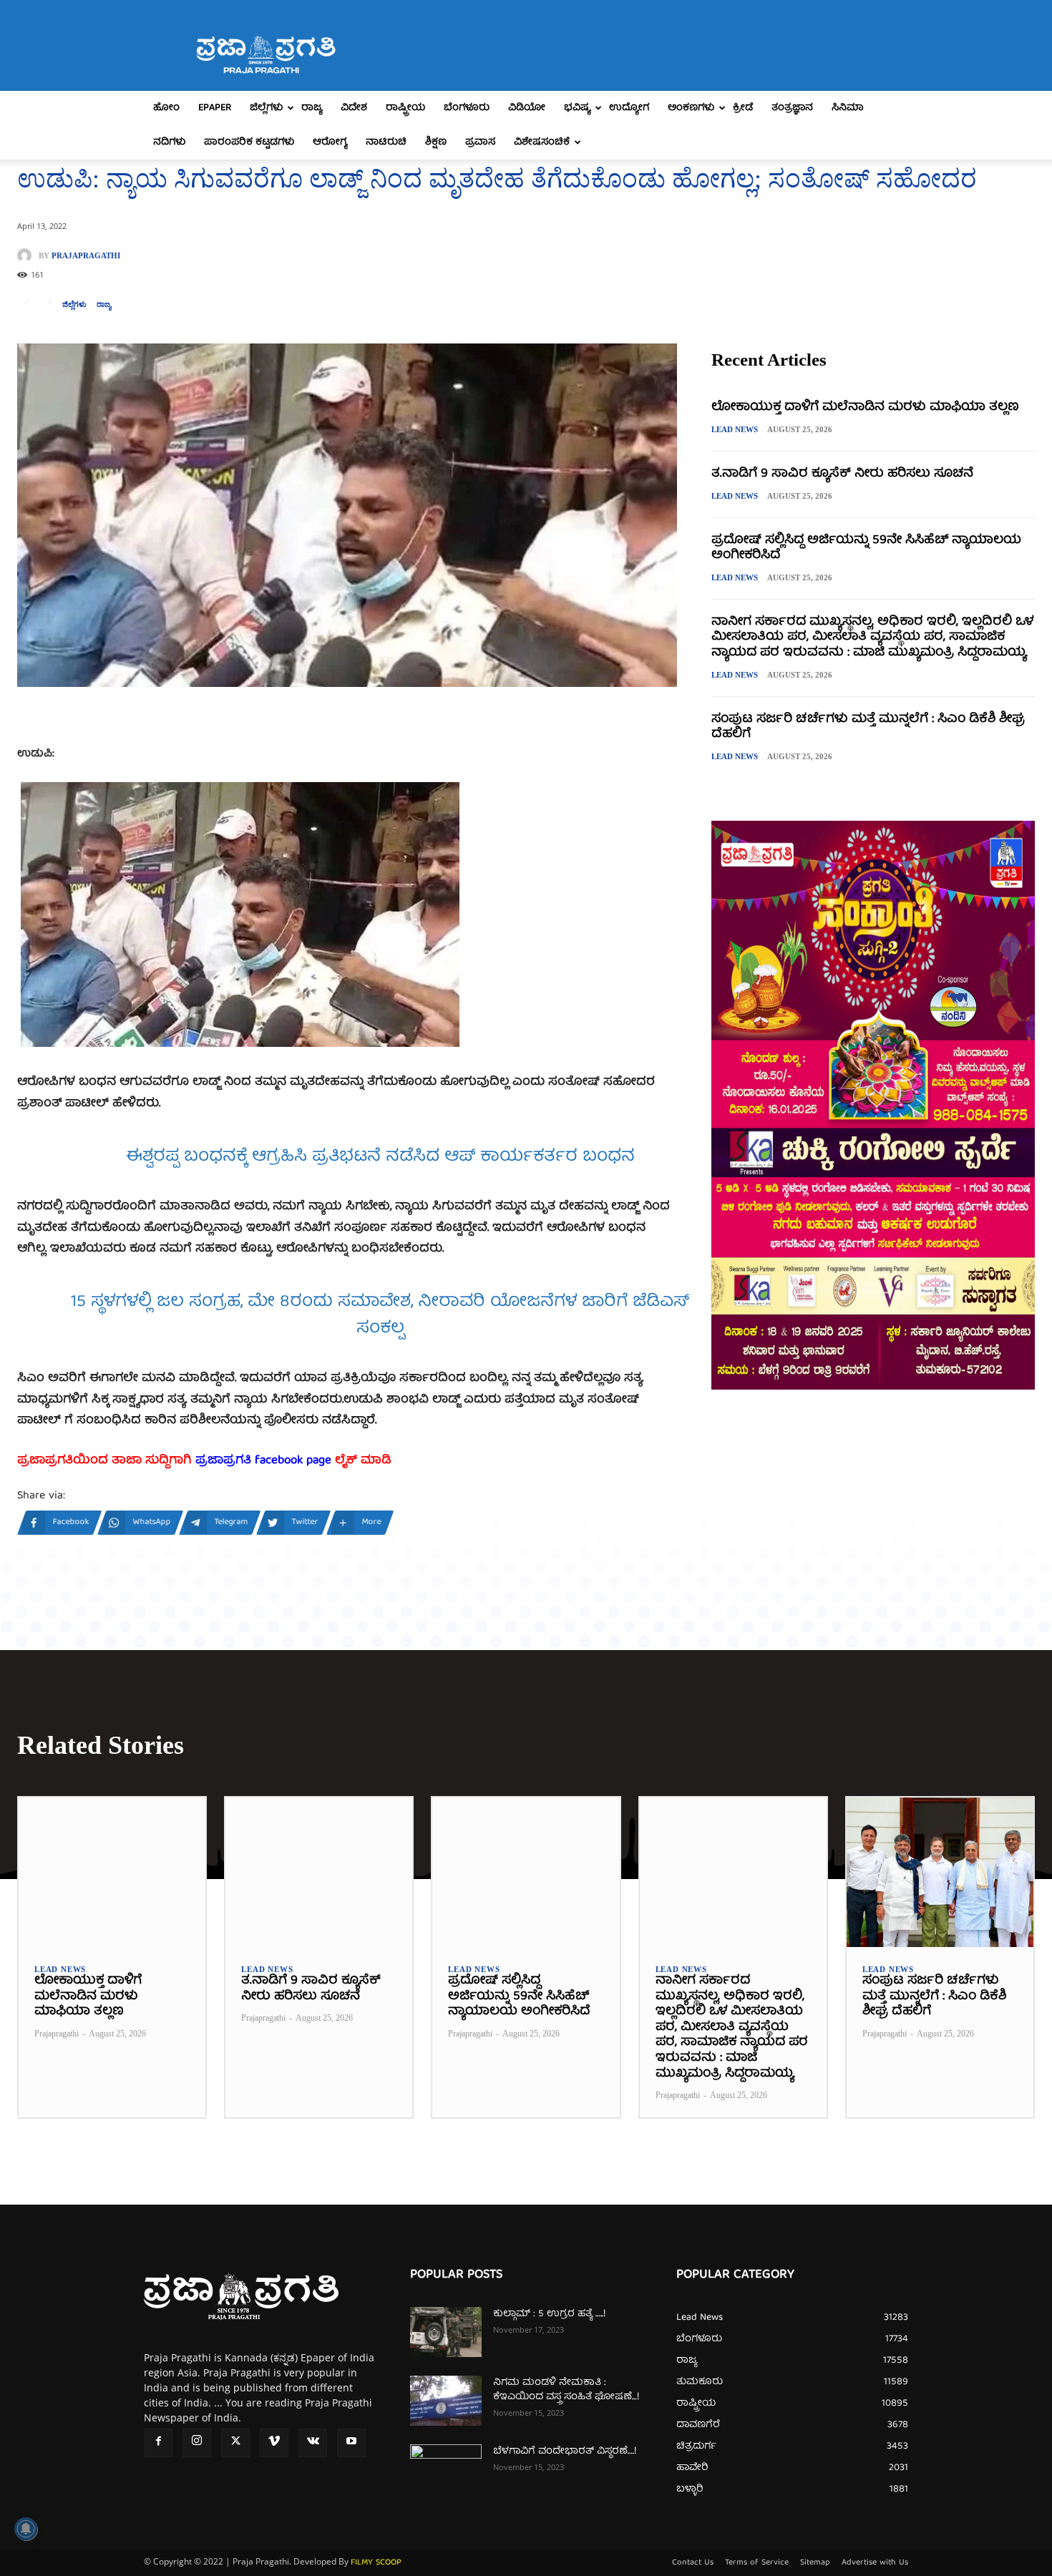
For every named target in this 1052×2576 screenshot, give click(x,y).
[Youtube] (351, 2443)
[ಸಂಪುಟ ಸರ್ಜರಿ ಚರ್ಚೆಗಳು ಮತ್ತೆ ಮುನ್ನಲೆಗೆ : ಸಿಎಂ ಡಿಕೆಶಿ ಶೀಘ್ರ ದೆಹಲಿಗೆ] (940, 1872)
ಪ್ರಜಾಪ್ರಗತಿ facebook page (263, 1461)
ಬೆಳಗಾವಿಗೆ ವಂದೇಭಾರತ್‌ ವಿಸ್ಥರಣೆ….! (565, 2451)
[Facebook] (158, 2443)
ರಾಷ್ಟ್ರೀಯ (405, 108)
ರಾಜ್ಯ (312, 108)
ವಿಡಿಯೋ (527, 108)
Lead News (735, 429)
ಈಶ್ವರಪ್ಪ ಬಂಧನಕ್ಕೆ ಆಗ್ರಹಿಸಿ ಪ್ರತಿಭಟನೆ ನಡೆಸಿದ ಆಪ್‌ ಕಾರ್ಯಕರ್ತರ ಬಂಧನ (380, 1157)
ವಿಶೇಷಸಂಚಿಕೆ (542, 142)
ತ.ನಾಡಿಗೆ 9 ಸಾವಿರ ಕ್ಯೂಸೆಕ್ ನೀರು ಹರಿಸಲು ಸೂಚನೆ (842, 474)
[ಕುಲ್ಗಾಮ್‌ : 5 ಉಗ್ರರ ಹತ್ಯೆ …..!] (446, 2332)
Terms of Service (757, 2563)
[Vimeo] (274, 2443)
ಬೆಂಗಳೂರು (467, 108)
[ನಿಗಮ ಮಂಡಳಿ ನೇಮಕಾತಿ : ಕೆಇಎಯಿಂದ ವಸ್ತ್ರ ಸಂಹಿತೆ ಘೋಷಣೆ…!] (446, 2401)
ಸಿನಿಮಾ (848, 108)
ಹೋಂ (166, 108)
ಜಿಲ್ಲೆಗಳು (266, 108)
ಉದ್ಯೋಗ (629, 108)
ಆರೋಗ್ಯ (330, 142)
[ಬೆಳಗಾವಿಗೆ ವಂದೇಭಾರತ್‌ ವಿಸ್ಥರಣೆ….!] (446, 2469)
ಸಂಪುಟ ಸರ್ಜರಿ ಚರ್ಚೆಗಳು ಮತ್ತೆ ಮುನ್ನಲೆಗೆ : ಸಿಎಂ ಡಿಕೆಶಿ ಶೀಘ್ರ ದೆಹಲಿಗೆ (868, 727)
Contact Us (693, 2563)
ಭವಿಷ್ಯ (577, 108)
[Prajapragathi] (28, 255)
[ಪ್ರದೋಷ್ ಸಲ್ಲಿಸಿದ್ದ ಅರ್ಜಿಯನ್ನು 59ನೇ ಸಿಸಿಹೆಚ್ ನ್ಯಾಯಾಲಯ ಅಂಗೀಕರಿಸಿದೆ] (526, 1872)
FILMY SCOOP (376, 2563)
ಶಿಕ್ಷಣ (436, 142)
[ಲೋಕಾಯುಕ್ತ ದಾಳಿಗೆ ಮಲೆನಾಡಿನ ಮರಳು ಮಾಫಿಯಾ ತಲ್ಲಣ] (112, 1872)
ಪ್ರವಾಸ (480, 142)
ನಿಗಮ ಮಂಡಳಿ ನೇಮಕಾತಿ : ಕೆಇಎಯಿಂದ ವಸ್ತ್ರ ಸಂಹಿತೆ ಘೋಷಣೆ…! (566, 2390)
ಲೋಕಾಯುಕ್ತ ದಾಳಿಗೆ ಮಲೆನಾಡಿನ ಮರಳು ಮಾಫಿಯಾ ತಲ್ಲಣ (865, 408)
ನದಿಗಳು (169, 142)
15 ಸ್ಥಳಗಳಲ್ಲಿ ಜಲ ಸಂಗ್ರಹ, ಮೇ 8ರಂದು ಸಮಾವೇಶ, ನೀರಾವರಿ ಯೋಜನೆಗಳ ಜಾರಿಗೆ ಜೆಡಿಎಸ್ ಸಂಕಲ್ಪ (380, 1316)
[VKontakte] (313, 2443)
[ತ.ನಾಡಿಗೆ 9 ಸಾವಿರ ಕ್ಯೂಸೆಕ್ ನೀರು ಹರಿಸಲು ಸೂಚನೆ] (319, 1872)
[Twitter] (235, 2443)
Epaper (215, 108)
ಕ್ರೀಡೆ (743, 108)
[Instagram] (197, 2443)
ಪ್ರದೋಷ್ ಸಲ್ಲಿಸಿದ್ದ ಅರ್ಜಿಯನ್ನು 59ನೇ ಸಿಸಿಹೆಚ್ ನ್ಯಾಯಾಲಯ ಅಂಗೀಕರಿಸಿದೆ (866, 548)
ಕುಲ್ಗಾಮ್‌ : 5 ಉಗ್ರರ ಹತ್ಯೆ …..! (549, 2314)
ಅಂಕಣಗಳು (691, 108)
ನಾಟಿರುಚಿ (386, 142)
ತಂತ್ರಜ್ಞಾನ (792, 108)
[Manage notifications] (26, 2529)
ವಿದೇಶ (354, 108)
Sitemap (815, 2563)
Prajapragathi (86, 256)
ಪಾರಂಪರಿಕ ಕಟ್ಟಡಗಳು (249, 142)
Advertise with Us (875, 2563)
